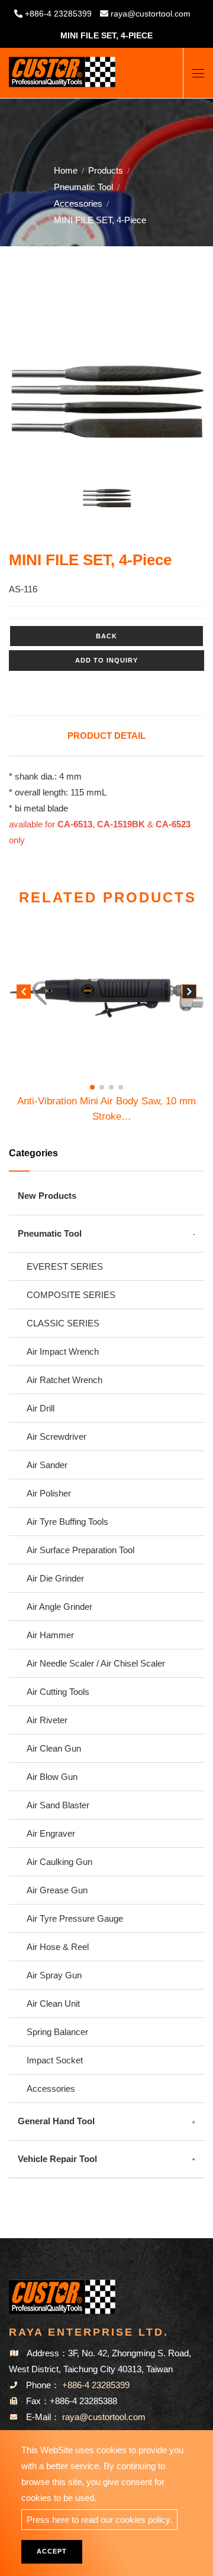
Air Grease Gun (57, 1890)
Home (66, 170)
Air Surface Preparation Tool (80, 1550)
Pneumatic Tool (83, 187)
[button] (189, 994)
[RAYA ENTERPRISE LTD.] (62, 68)
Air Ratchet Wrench (64, 1380)
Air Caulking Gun (59, 1862)
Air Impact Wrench (63, 1351)
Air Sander (47, 1465)
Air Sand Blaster (58, 1805)
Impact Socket (55, 2060)
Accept (52, 2551)
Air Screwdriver (57, 1437)
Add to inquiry (106, 660)
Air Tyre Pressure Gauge (75, 1918)
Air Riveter (47, 1720)
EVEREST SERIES (65, 1266)
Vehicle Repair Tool (57, 2159)
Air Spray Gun (54, 1975)
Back (106, 636)
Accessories (78, 203)
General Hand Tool (56, 2121)
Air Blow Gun (52, 1777)
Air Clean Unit (53, 2003)
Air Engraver (51, 1833)
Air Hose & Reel (58, 1947)
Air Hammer (50, 1635)
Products (106, 170)
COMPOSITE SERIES (71, 1295)
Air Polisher (49, 1493)
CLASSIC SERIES (63, 1323)
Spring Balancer (57, 2032)
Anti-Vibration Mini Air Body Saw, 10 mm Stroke (106, 1110)
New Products (47, 1196)
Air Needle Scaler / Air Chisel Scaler (96, 1663)
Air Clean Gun (54, 1748)
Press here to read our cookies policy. (99, 2520)
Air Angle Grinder (59, 1607)
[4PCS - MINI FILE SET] (106, 402)
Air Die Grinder (55, 1578)
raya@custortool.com (151, 14)
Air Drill (41, 1408)
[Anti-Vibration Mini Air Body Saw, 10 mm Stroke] (106, 997)
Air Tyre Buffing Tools (67, 1522)
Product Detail (106, 736)
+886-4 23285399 (58, 14)
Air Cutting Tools (58, 1692)
